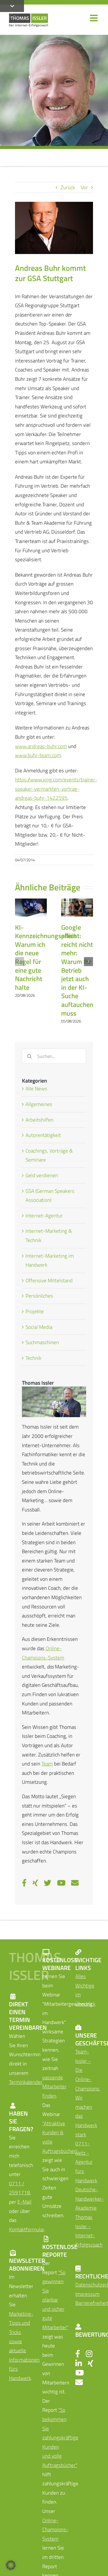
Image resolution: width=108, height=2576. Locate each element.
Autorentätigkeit (43, 1135)
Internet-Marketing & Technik (49, 1236)
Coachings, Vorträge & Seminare (49, 1155)
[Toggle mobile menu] (94, 18)
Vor (84, 187)
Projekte (35, 1311)
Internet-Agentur (44, 1216)
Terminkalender (25, 2082)
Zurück (68, 187)
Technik (33, 1358)
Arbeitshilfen (39, 1120)
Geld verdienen (42, 1175)
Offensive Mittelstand (49, 1280)
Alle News (36, 1089)
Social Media (39, 1327)
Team (47, 1764)
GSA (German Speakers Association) (50, 1196)
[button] (19, 962)
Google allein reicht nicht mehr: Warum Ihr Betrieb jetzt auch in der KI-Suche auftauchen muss (77, 970)
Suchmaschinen (42, 1342)
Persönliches (39, 1296)
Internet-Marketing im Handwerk (50, 1261)
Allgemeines (39, 1104)
